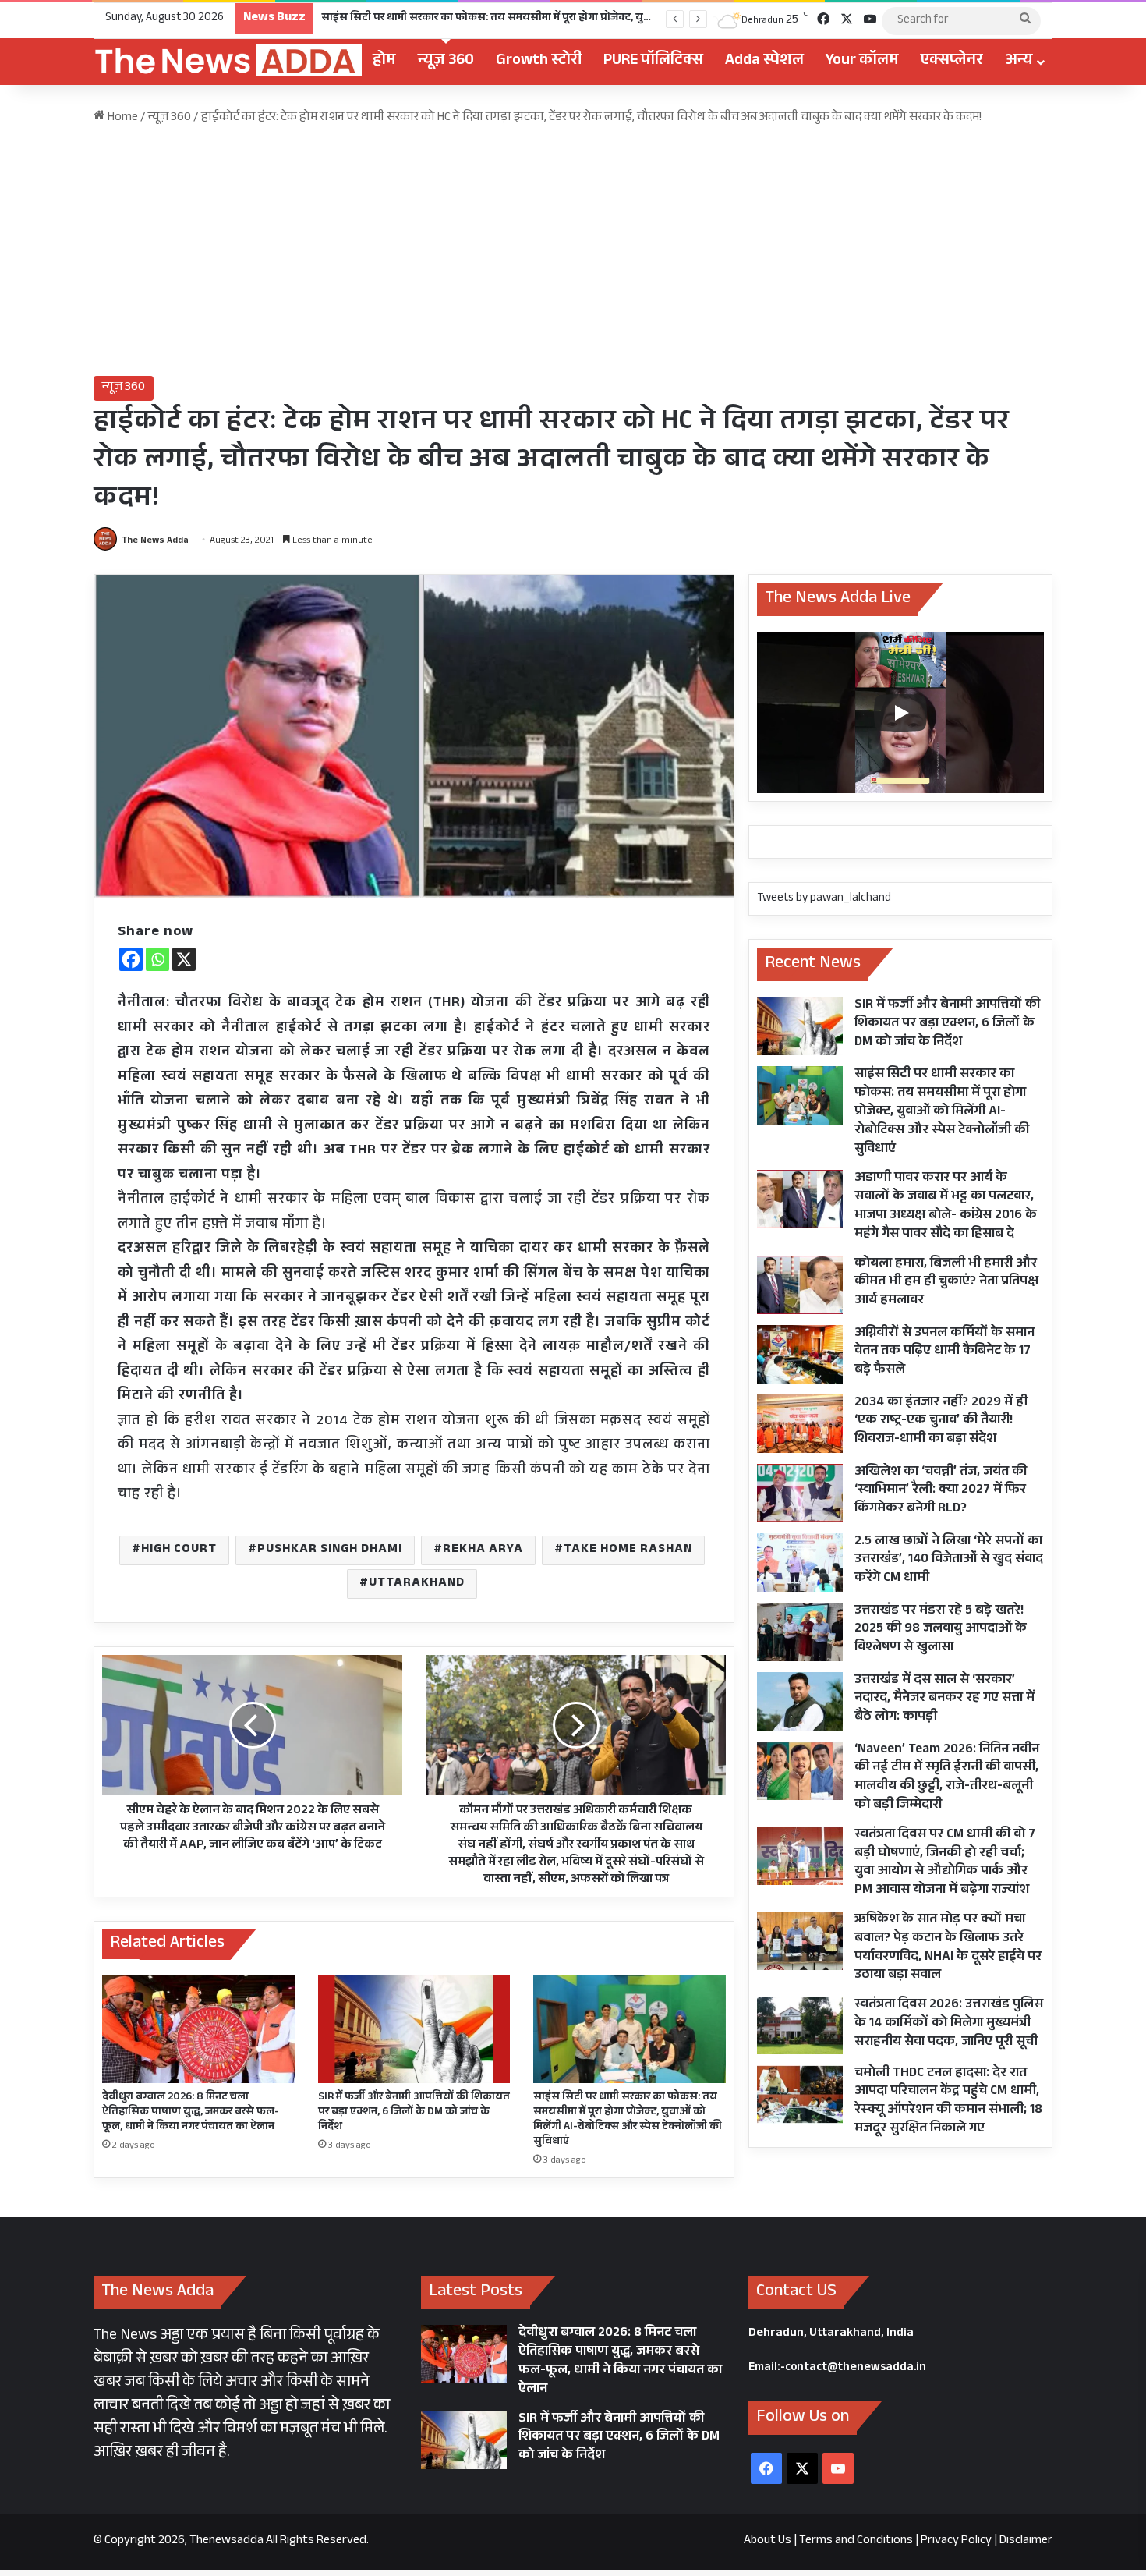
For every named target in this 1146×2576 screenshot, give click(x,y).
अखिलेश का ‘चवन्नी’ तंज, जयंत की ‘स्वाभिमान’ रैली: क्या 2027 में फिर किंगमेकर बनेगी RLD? (941, 1492)
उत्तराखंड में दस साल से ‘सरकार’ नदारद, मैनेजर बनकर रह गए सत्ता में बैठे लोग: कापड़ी (944, 1700)
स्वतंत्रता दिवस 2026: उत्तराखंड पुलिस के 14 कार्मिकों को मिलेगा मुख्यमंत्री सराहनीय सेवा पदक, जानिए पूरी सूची (949, 2024)
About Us (768, 2541)
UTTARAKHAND (417, 1584)
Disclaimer (1026, 2541)
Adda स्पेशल (764, 62)
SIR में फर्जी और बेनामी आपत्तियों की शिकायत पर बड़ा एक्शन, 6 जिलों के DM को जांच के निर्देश (414, 2113)
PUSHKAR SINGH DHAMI (330, 1550)
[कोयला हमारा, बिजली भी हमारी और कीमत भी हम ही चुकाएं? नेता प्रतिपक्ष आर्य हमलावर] (800, 1285)
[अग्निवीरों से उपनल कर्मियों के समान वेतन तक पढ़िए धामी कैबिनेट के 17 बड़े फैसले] (800, 1354)
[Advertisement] (573, 251)
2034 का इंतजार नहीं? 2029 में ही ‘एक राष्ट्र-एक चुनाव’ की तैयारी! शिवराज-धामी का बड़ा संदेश (941, 1422)
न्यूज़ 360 (446, 62)
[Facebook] (131, 959)
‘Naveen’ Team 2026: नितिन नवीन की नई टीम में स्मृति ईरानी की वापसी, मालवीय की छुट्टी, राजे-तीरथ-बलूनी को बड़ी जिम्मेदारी (947, 1778)
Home (122, 118)
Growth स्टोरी (539, 62)
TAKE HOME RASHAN (628, 1550)
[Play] (900, 713)
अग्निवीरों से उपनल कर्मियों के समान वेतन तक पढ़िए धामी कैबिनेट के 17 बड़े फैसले (944, 1353)
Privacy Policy (956, 2541)
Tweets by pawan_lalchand (824, 899)
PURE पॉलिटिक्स (653, 62)
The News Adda (155, 541)
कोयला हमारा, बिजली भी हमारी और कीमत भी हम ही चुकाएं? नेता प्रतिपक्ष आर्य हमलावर (946, 1283)
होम (384, 62)
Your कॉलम (862, 62)
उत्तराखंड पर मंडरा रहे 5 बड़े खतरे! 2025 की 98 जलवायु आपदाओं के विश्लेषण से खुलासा (941, 1630)
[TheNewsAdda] (228, 62)
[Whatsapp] (157, 959)
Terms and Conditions (856, 2541)
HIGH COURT (179, 1550)
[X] (184, 959)
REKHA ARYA (483, 1550)
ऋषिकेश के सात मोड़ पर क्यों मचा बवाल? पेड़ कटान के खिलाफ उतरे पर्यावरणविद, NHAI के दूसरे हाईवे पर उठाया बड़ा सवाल (948, 1948)
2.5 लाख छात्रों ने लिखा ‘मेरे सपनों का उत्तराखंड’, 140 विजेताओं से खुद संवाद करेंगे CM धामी (949, 1561)
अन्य (1019, 62)
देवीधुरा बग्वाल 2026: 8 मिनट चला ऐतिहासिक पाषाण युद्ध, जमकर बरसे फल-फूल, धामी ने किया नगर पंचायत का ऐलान (191, 2113)
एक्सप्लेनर (952, 62)
